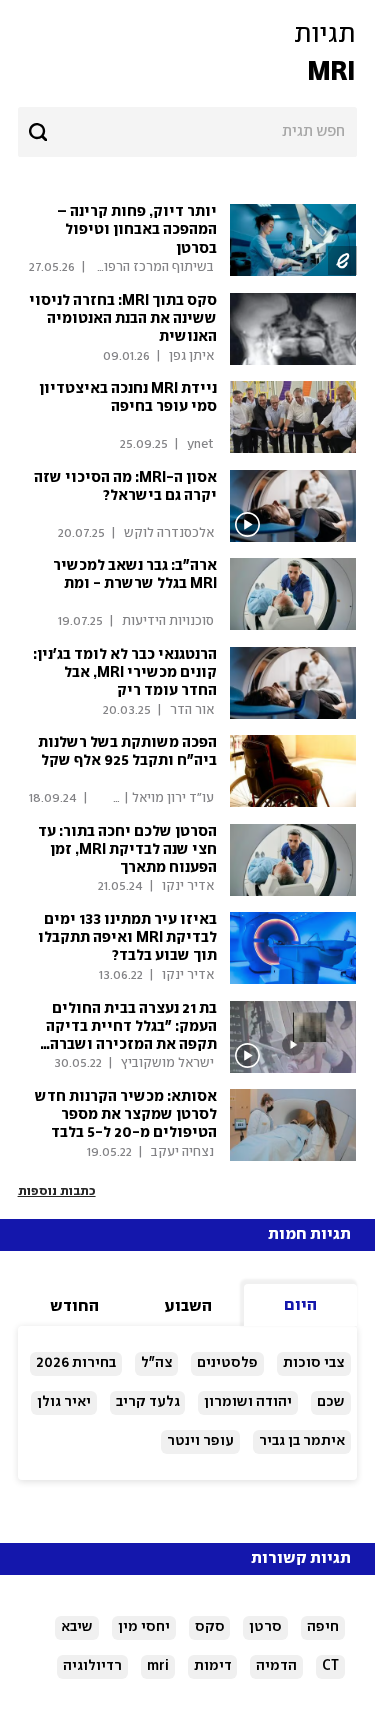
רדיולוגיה (92, 1666)
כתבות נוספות (57, 1191)
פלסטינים (227, 1363)
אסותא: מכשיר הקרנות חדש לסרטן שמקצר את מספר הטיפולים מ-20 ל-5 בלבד (126, 1115)
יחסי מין (144, 1627)
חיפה (323, 1627)
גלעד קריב (148, 1402)
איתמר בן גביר (302, 1441)
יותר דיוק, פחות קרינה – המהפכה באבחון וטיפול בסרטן (137, 230)
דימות (213, 1666)
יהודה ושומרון (248, 1402)
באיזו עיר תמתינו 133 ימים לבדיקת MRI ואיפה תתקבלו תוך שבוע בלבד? (127, 938)
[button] (187, 54)
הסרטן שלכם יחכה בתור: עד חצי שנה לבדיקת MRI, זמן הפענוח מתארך (127, 850)
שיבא (77, 1627)
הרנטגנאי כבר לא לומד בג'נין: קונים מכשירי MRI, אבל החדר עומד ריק (125, 673)
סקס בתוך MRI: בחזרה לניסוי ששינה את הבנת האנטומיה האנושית (123, 319)
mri (158, 1666)
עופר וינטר (200, 1441)
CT (330, 1666)
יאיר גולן (64, 1402)
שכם (331, 1402)
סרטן (265, 1627)
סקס (210, 1627)
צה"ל (157, 1363)
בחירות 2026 (76, 1363)
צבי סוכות (314, 1363)
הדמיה (276, 1666)
